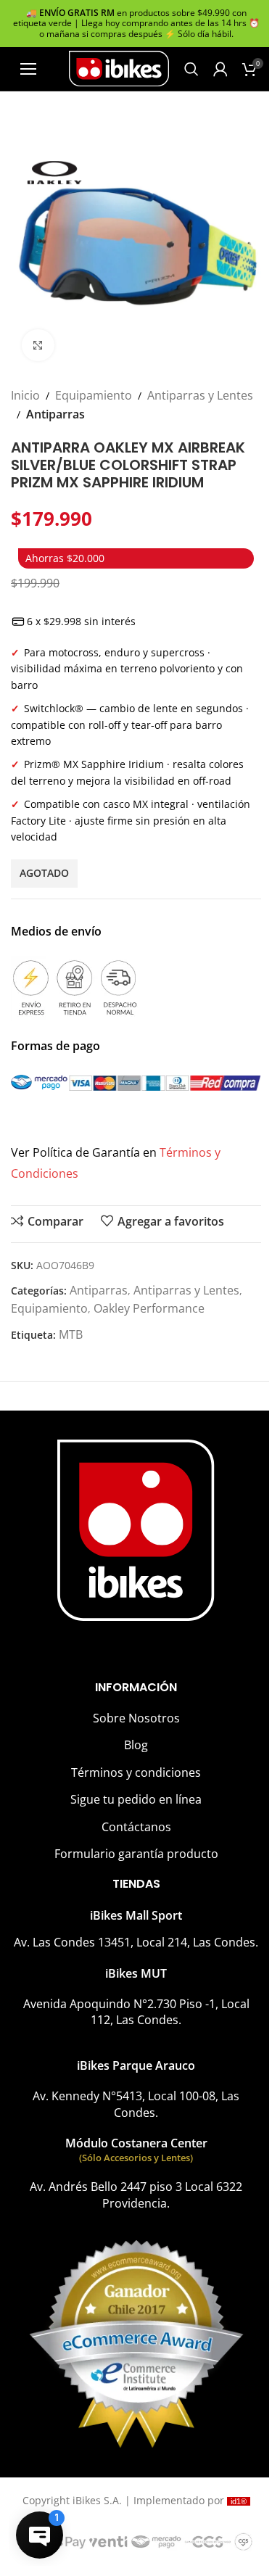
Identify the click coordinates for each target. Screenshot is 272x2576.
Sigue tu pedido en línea (136, 1799)
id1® (239, 2501)
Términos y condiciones (136, 1772)
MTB (71, 1334)
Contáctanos (136, 1827)
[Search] (191, 69)
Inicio (25, 395)
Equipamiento (94, 395)
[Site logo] (119, 67)
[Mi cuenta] (221, 69)
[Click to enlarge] (38, 346)
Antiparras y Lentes (200, 395)
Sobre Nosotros (136, 1718)
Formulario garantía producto (136, 1854)
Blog (136, 1745)
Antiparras (55, 414)
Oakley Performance (149, 1308)
